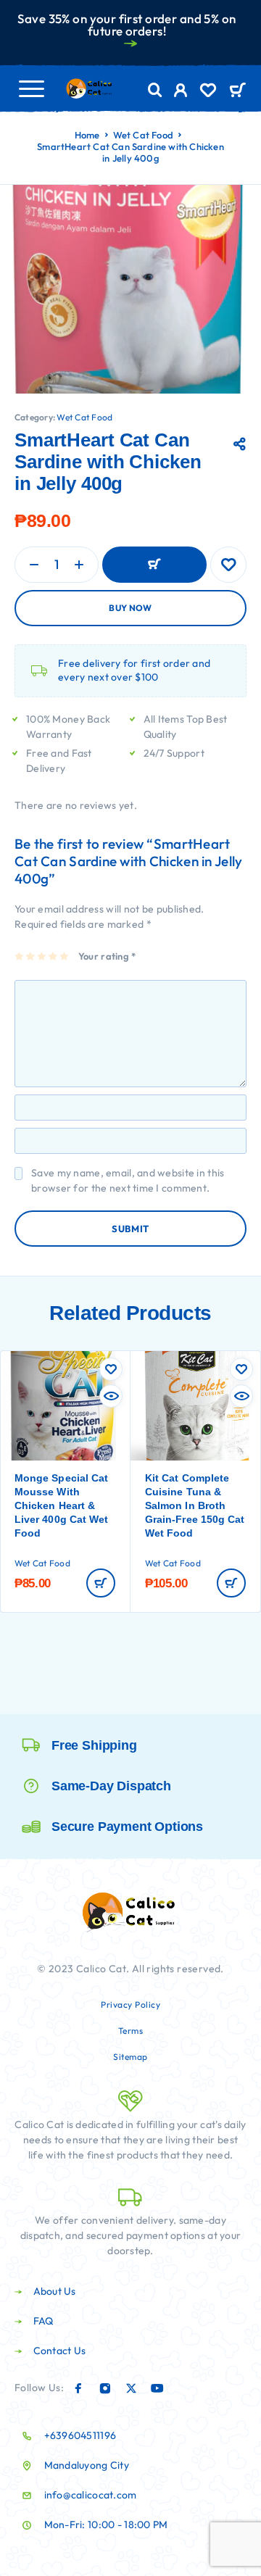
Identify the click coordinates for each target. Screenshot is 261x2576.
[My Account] (181, 92)
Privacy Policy (130, 2004)
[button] (101, 1583)
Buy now (130, 608)
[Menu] (31, 88)
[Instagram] (105, 2388)
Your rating (107, 956)
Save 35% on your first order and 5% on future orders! (127, 25)
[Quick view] (111, 1396)
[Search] (155, 90)
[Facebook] (78, 2388)
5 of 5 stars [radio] (65, 956)
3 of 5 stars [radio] (42, 956)
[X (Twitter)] (131, 2388)
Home (87, 135)
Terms (131, 2031)
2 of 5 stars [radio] (31, 956)
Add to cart (154, 565)
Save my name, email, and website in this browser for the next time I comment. (128, 1180)
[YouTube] (157, 2388)
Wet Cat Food (143, 135)
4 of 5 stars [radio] (53, 956)
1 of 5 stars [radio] (20, 956)
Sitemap (130, 2057)
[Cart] (237, 91)
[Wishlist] (208, 92)
